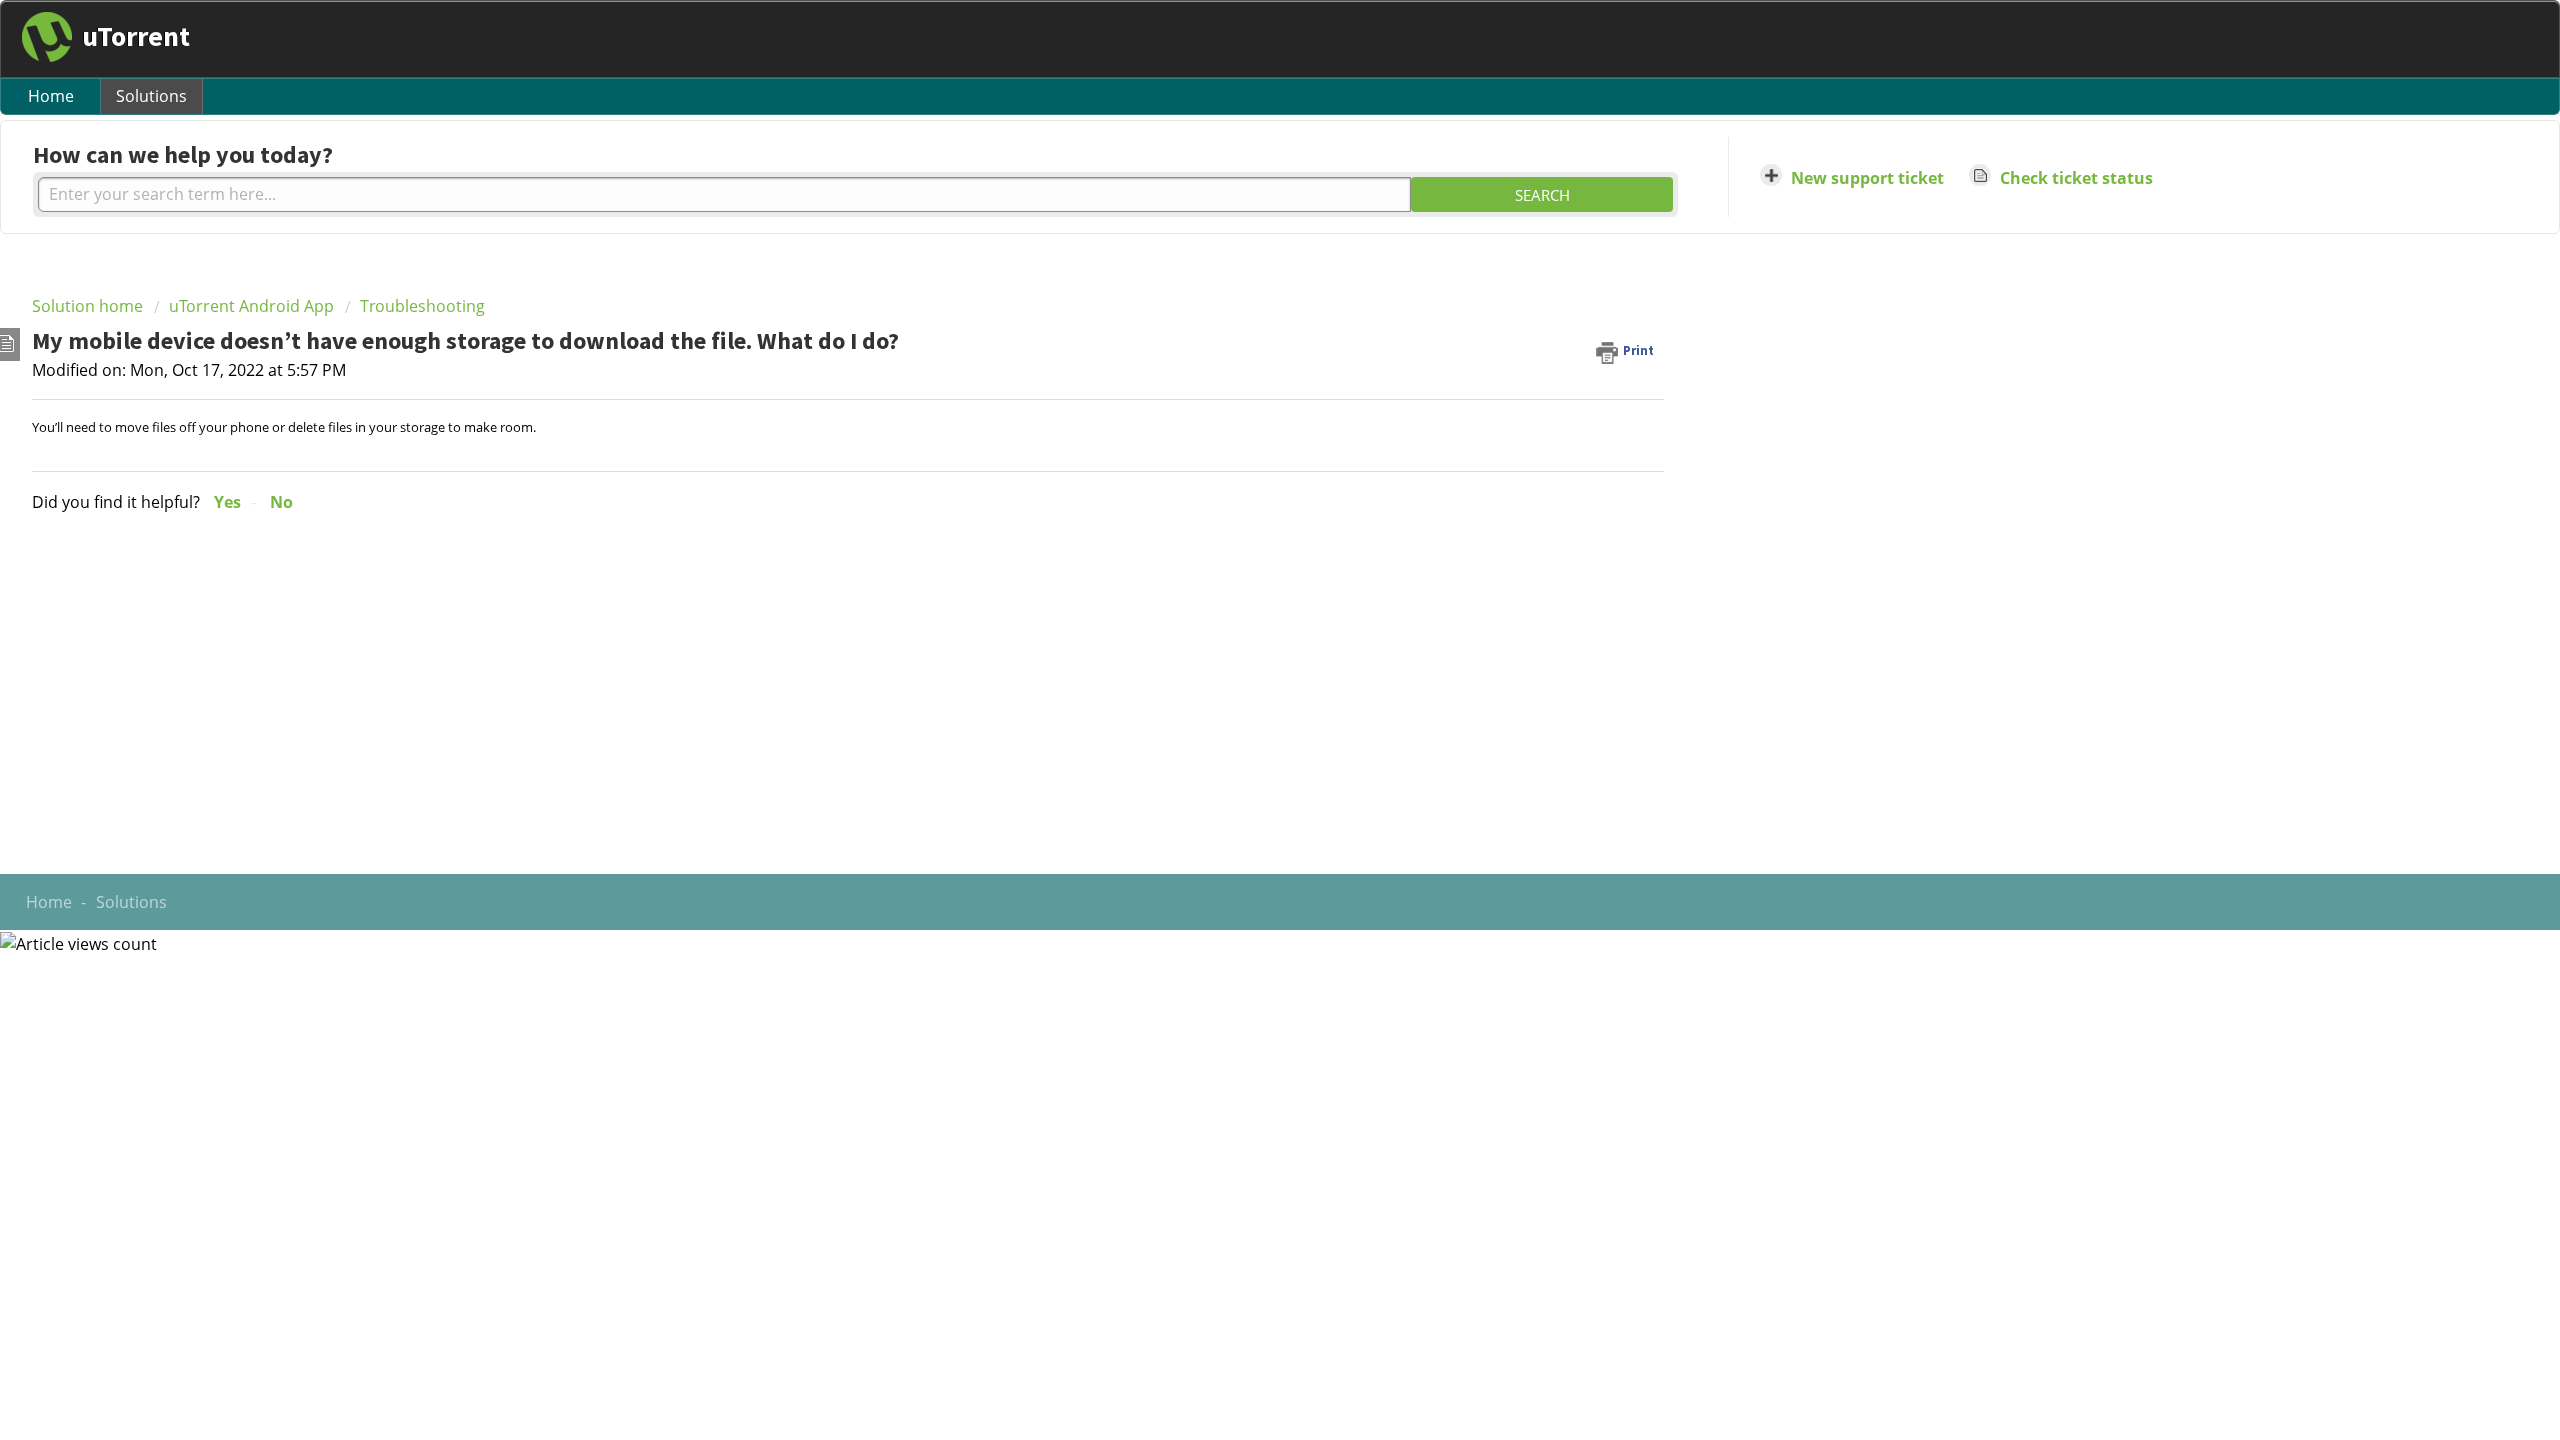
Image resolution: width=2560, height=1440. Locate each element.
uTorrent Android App (251, 306)
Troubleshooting (422, 306)
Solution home (89, 306)
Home (51, 96)
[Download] (1243, 464)
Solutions (151, 96)
